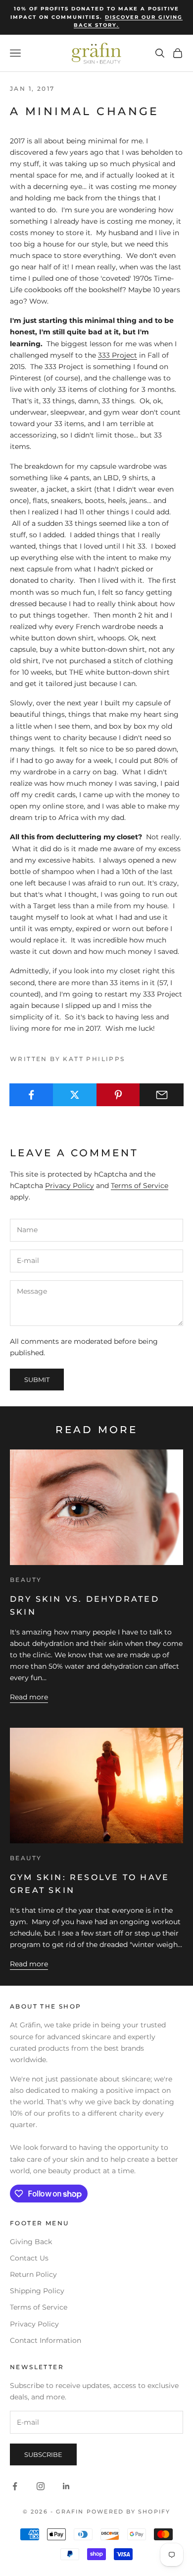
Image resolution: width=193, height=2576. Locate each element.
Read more (29, 1697)
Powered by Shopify (129, 2512)
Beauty (26, 1580)
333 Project (118, 355)
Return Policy (33, 2274)
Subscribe (43, 2454)
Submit (37, 1380)
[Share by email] (162, 1095)
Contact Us (29, 2258)
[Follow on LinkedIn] (66, 2486)
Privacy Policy (70, 1186)
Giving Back (31, 2242)
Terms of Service (140, 1186)
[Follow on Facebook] (15, 2486)
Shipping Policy (37, 2291)
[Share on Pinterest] (119, 1095)
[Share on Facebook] (31, 1095)
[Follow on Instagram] (41, 2486)
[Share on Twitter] (75, 1095)
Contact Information (46, 2340)
